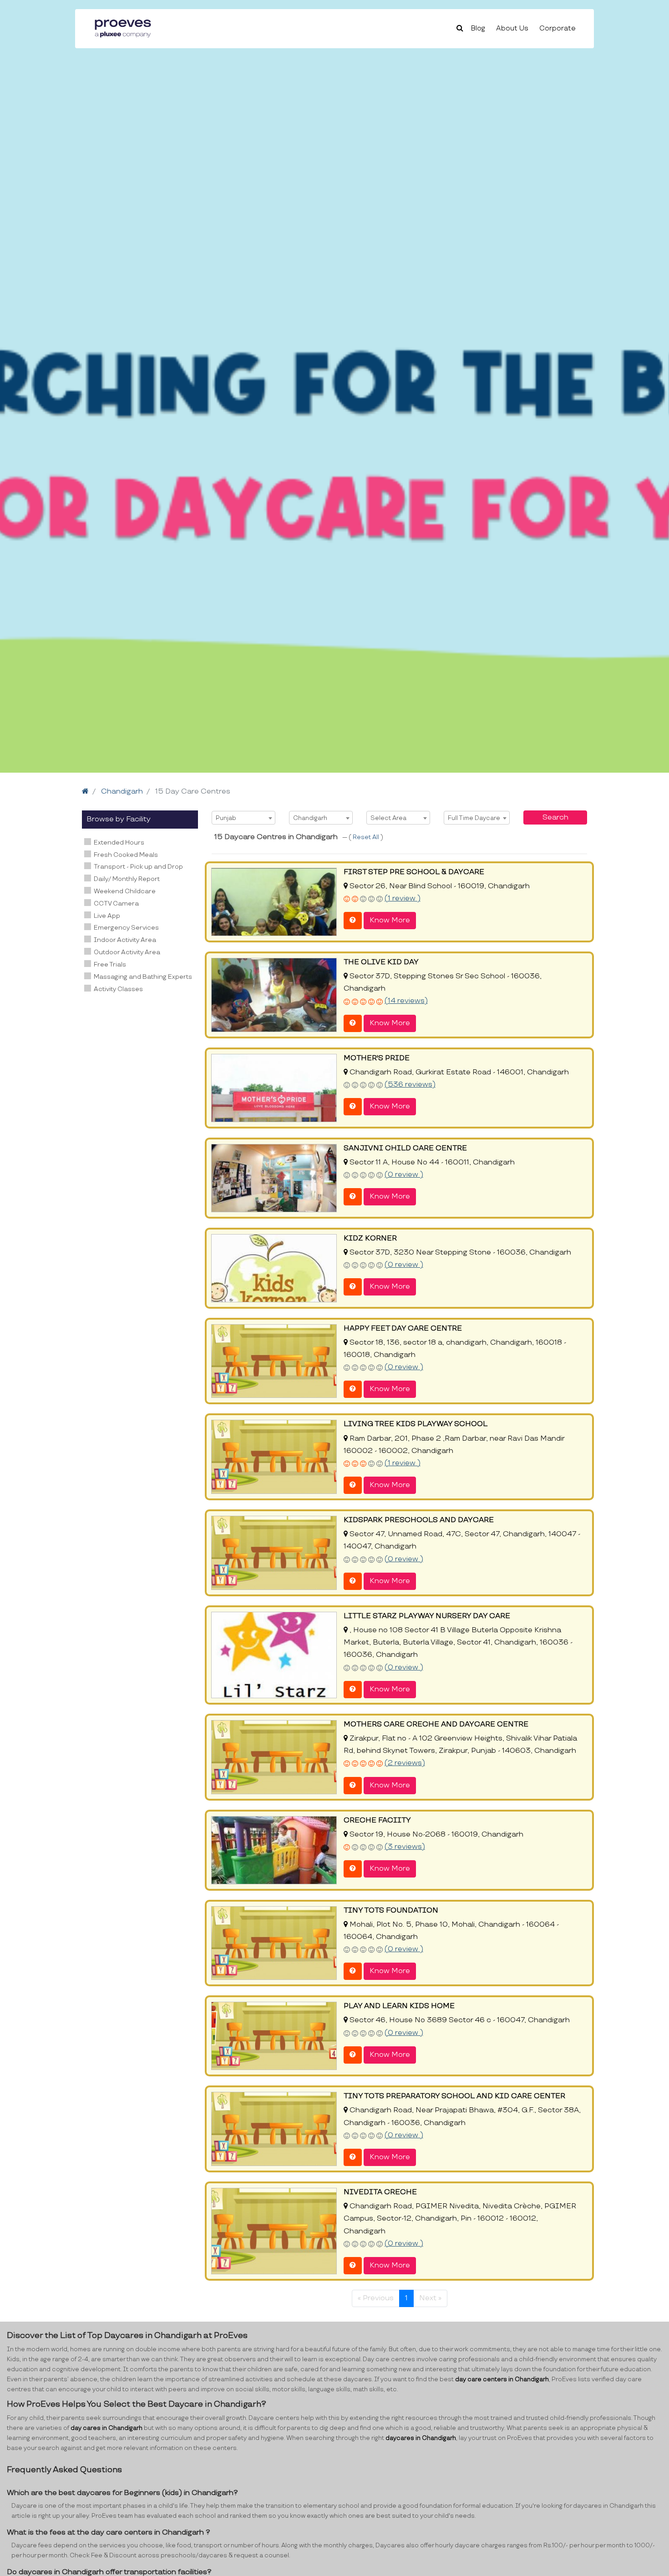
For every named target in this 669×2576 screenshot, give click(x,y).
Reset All (367, 837)
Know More (390, 920)
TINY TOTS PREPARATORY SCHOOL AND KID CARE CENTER (454, 2096)
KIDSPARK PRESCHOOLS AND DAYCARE (419, 1520)
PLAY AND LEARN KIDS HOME (399, 2006)
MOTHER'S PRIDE (377, 1058)
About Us (512, 28)
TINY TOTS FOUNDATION (391, 1910)
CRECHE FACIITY (377, 1820)
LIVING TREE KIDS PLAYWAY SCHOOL (416, 1424)
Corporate (557, 28)
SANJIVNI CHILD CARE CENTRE (405, 1148)
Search (555, 817)
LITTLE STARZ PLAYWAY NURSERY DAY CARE (427, 1616)
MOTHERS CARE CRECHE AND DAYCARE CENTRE (436, 1724)
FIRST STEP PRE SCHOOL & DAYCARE (414, 872)
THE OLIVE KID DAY (381, 962)
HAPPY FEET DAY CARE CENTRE (403, 1328)
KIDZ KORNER (370, 1238)
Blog (478, 28)
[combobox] (243, 818)
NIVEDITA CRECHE (380, 2192)
